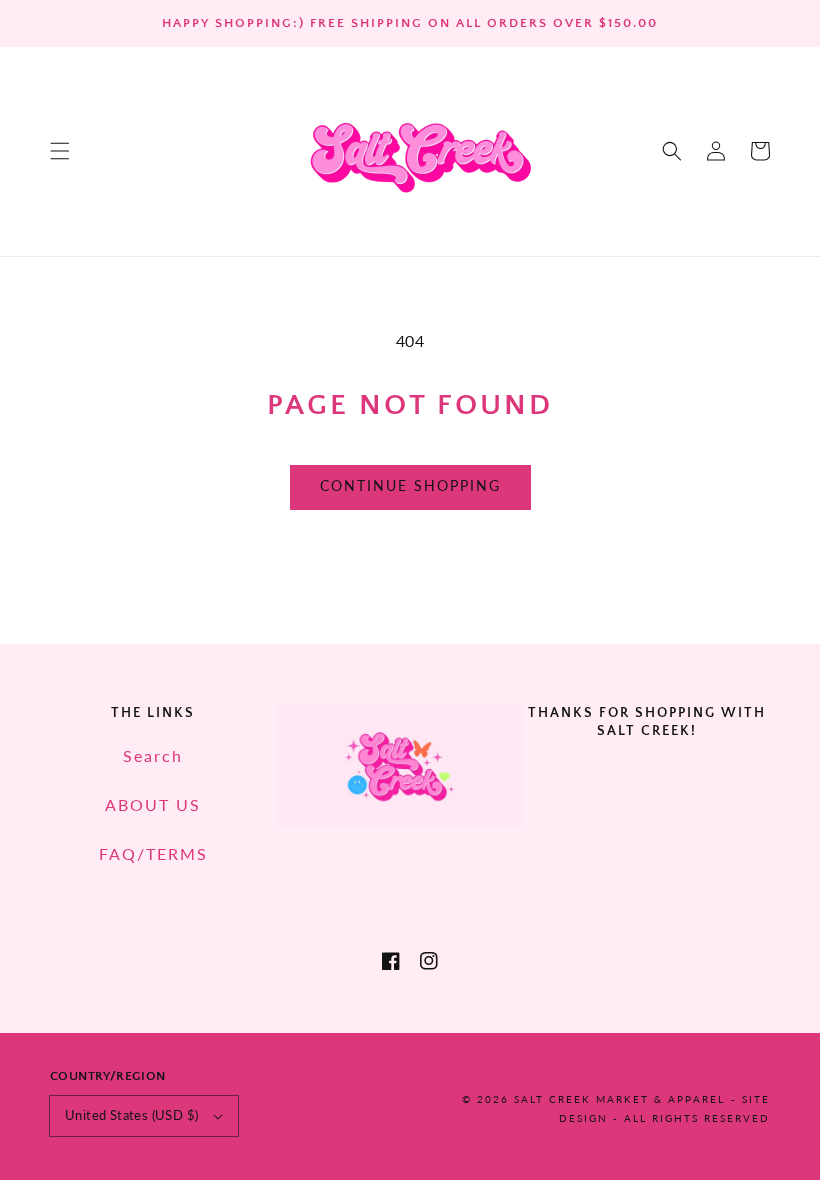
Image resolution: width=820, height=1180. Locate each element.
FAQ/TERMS (153, 853)
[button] (60, 151)
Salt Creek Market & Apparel (619, 1099)
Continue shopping (410, 485)
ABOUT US (153, 804)
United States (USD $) (131, 1115)
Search (153, 755)
